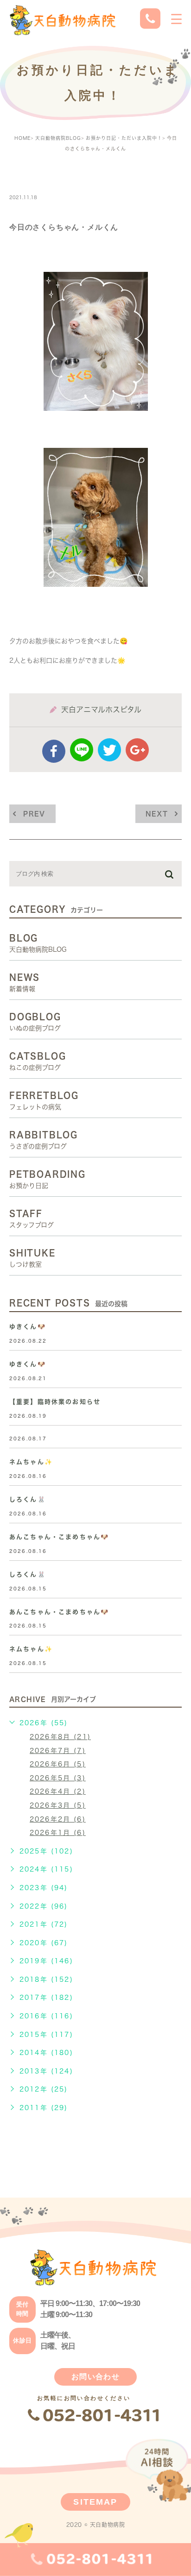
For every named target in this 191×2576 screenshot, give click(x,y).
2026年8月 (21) (60, 1737)
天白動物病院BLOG (58, 138)
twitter (109, 750)
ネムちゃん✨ (31, 1462)
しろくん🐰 (28, 1499)
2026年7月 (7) (58, 1751)
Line (82, 750)
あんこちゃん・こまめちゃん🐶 (59, 1537)
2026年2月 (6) (58, 1819)
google (137, 750)
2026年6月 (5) (58, 1764)
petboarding (43, 177)
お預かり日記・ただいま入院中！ (124, 138)
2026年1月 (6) (58, 1833)
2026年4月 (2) (58, 1791)
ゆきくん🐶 (28, 1327)
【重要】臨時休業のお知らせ (55, 1402)
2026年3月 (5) (58, 1805)
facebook (54, 751)
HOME (22, 138)
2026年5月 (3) (58, 1778)
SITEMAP (95, 2502)
